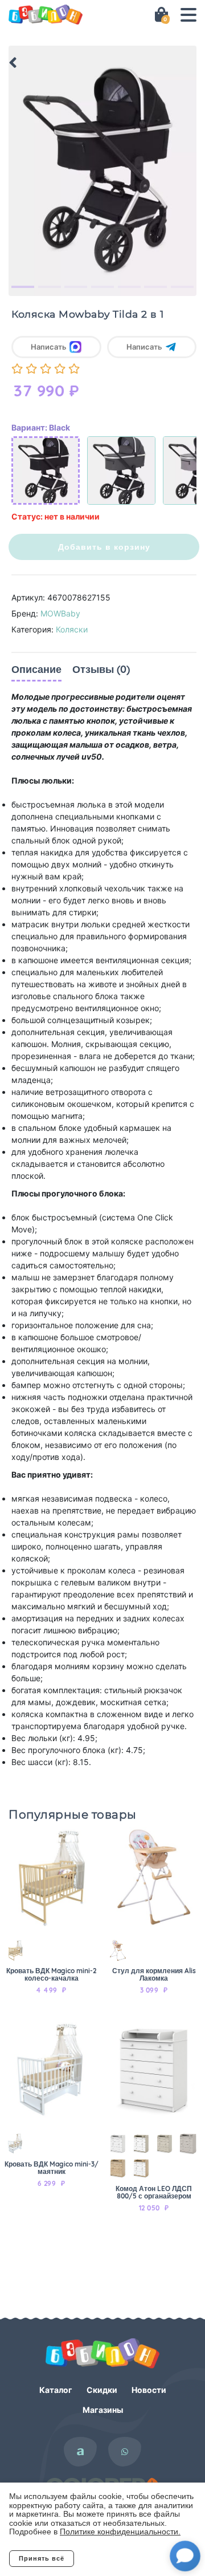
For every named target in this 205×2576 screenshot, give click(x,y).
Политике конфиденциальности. (120, 2532)
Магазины (103, 2410)
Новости (149, 2390)
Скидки (102, 2390)
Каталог (56, 2390)
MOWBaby (60, 613)
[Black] (46, 470)
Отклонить (120, 2558)
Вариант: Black (41, 427)
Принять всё (42, 2558)
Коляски (72, 629)
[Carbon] (121, 470)
